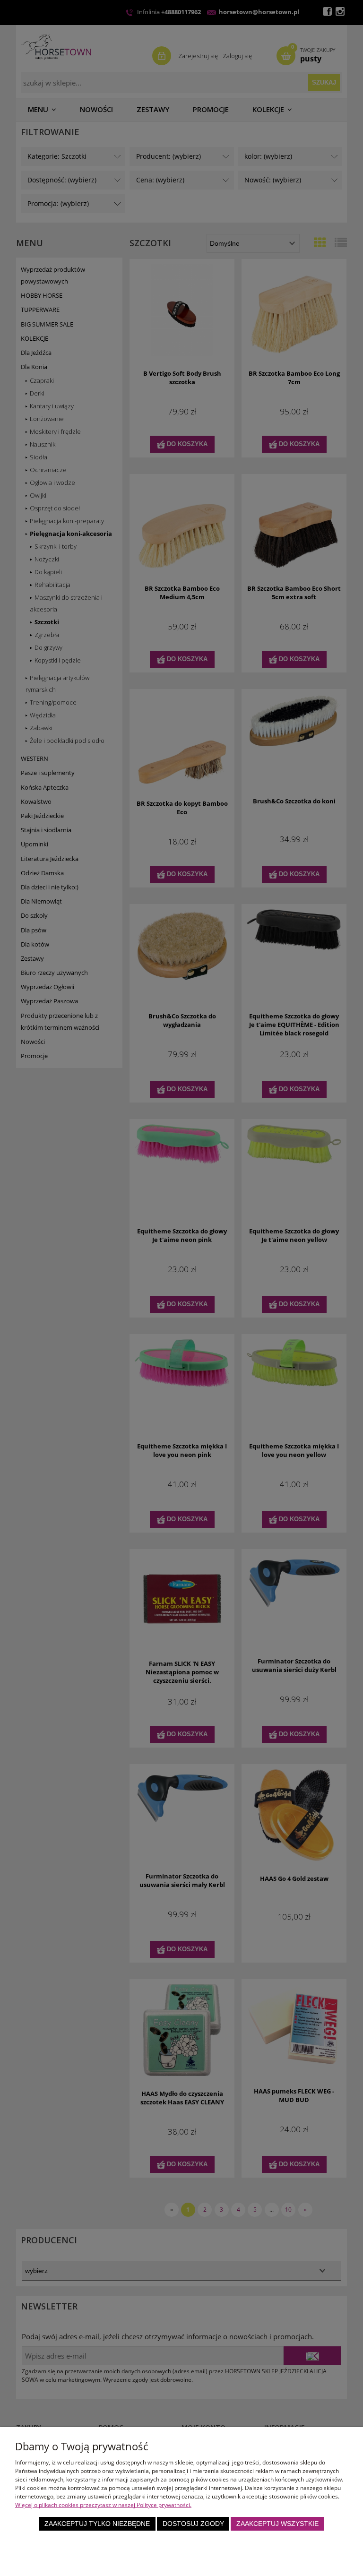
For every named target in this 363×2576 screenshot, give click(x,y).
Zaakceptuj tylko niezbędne (97, 2524)
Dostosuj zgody (193, 2524)
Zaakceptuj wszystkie (277, 2524)
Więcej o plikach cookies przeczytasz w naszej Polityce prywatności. (103, 2505)
